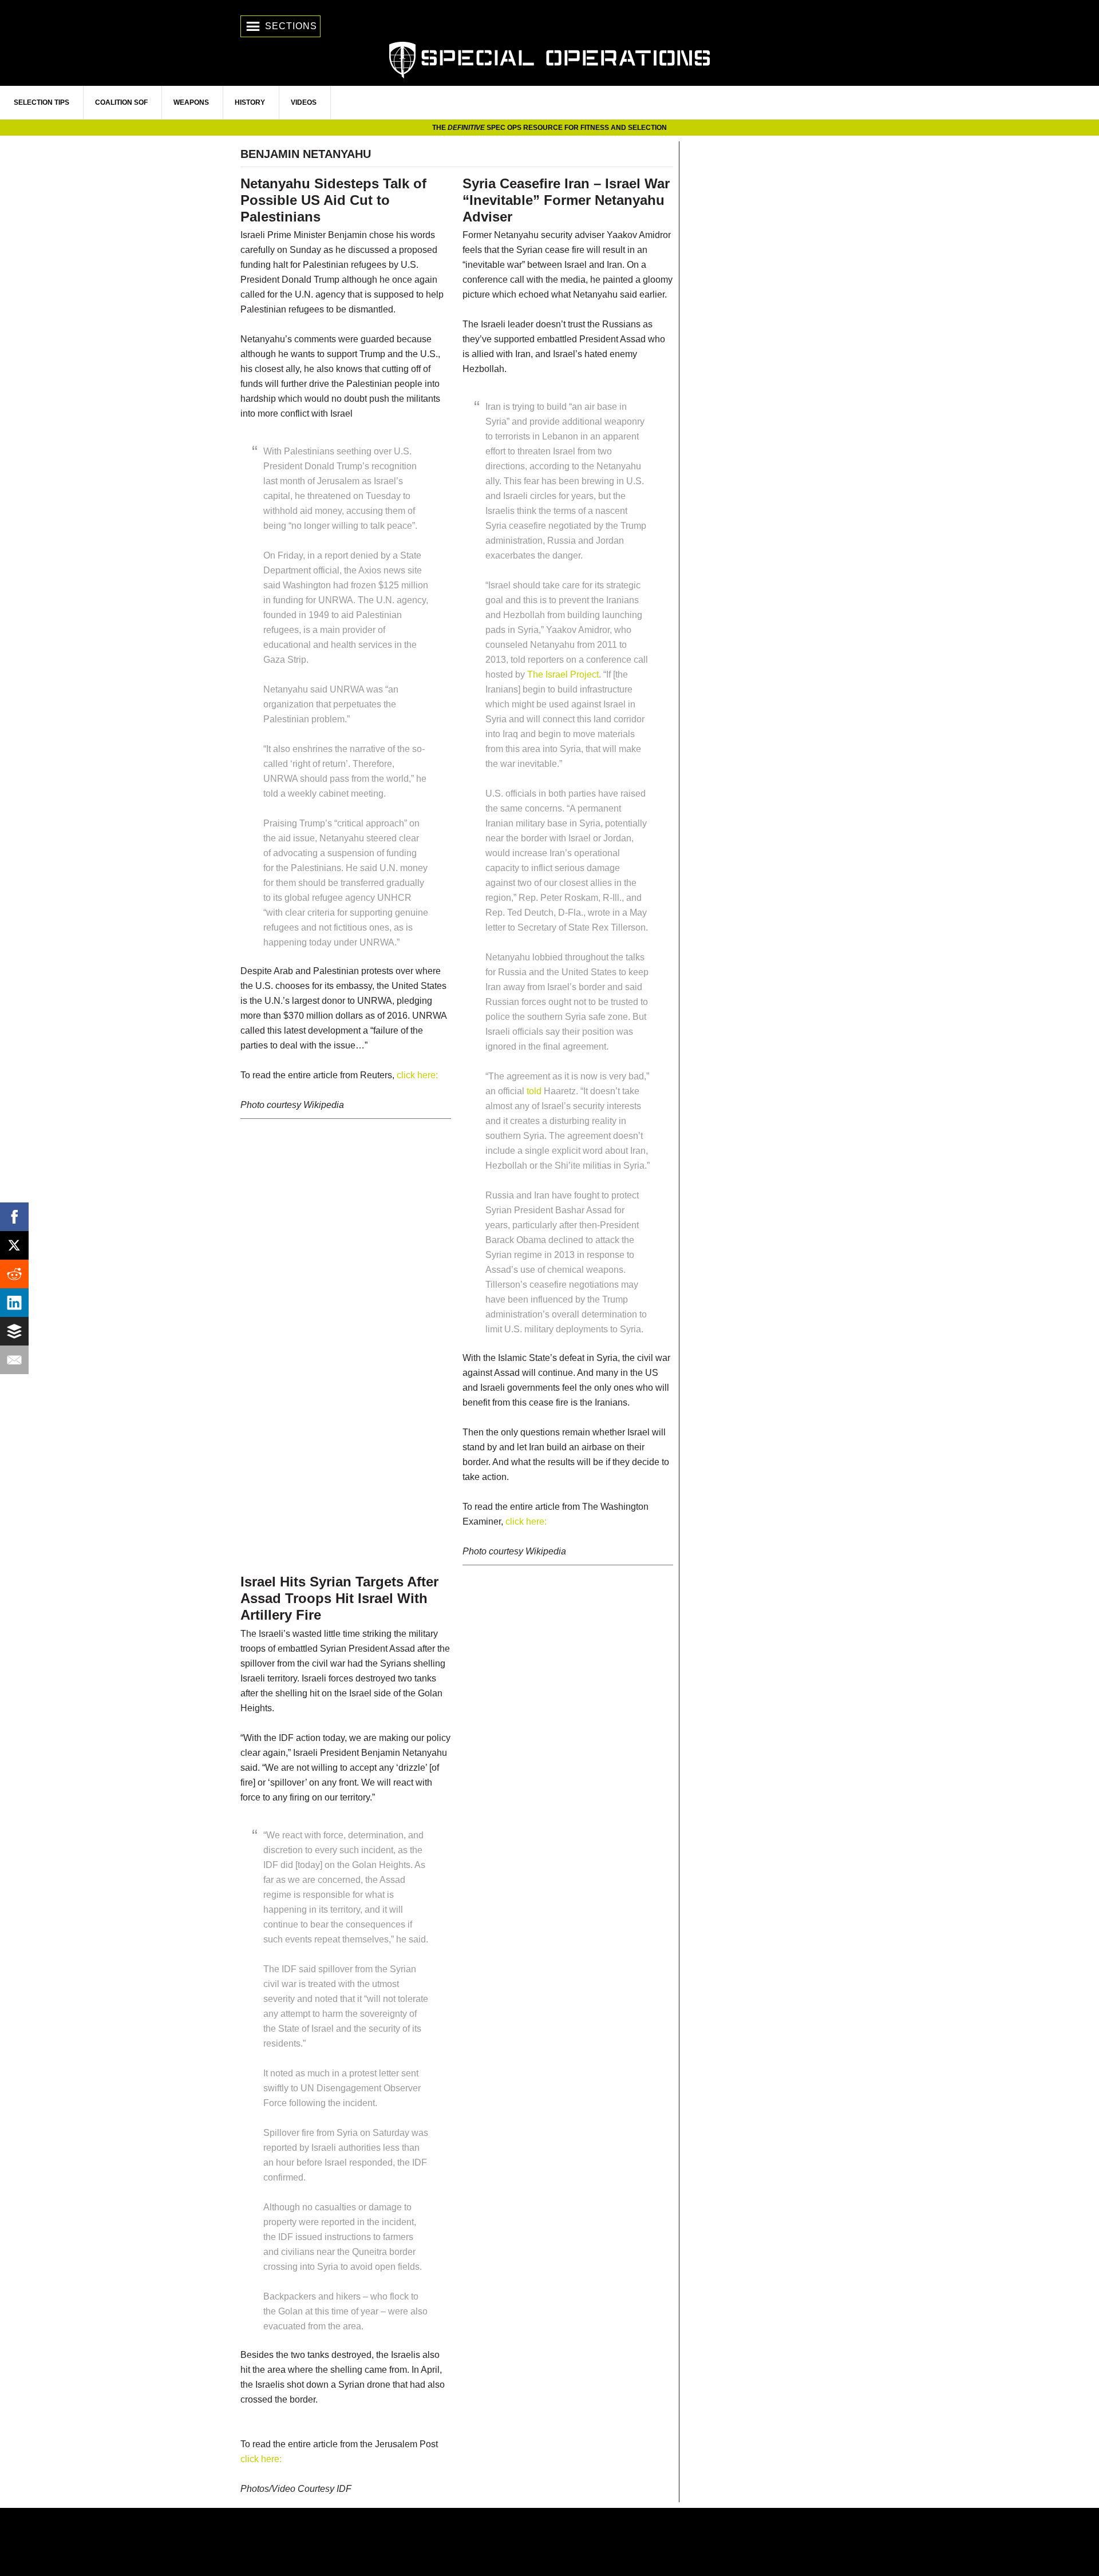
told (534, 1091)
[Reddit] (14, 1274)
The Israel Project (563, 674)
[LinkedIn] (14, 1303)
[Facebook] (14, 1217)
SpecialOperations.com (549, 59)
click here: (417, 1075)
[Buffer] (14, 1331)
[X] (14, 1245)
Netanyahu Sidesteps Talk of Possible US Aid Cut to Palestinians (333, 200)
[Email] (14, 1360)
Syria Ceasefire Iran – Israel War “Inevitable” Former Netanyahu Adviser (566, 200)
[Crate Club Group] (549, 2542)
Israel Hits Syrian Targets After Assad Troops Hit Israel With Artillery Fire (339, 1598)
